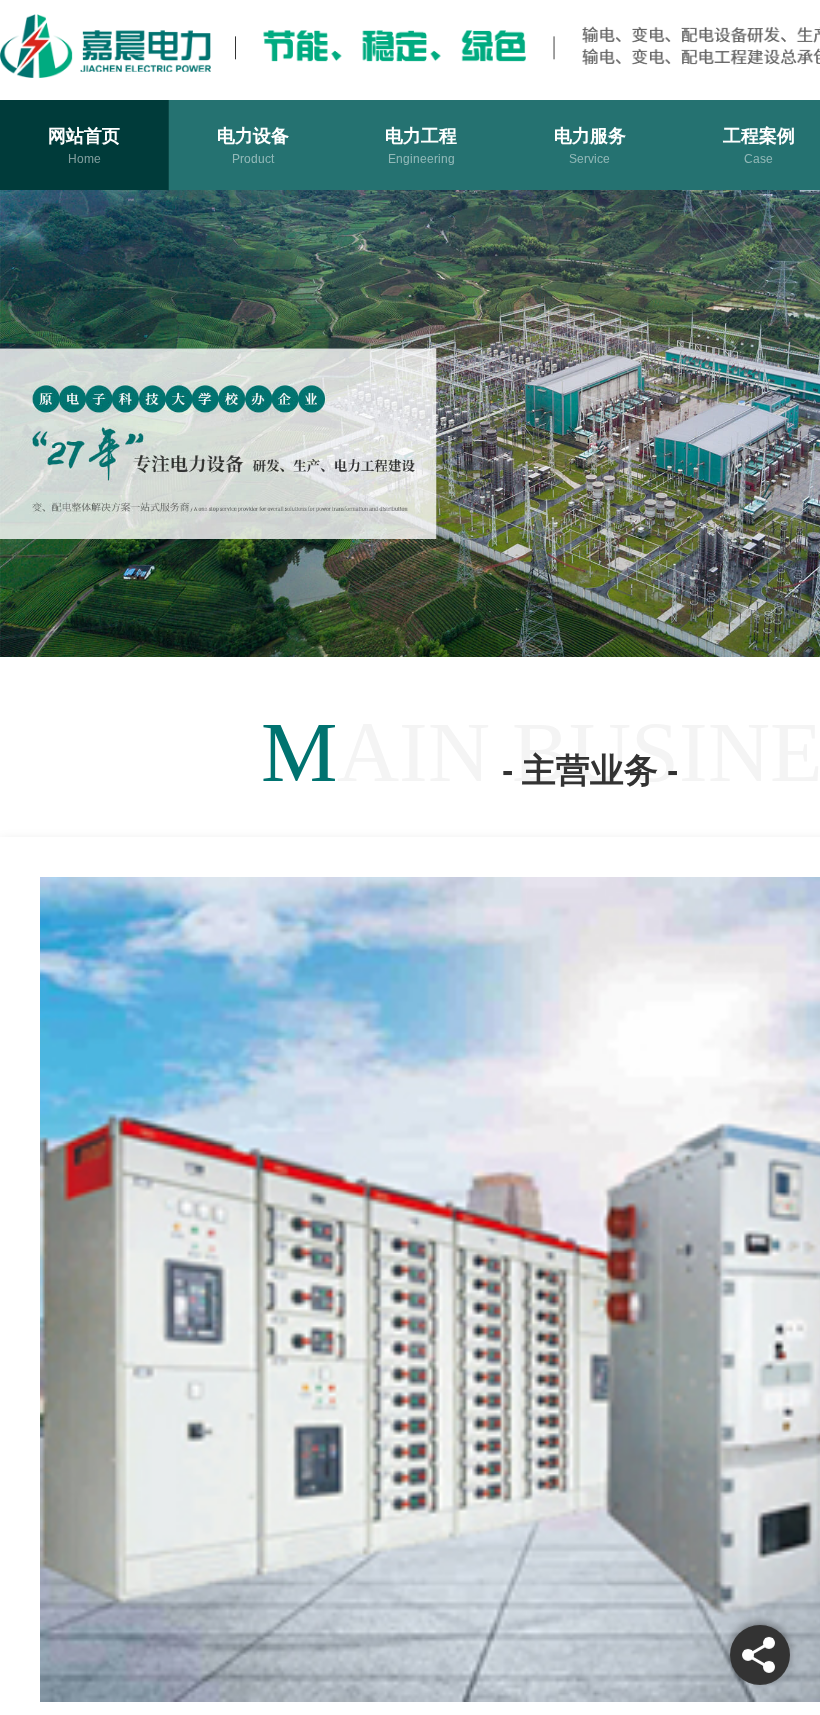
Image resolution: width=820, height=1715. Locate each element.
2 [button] (590, 620)
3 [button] (624, 620)
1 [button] (556, 620)
